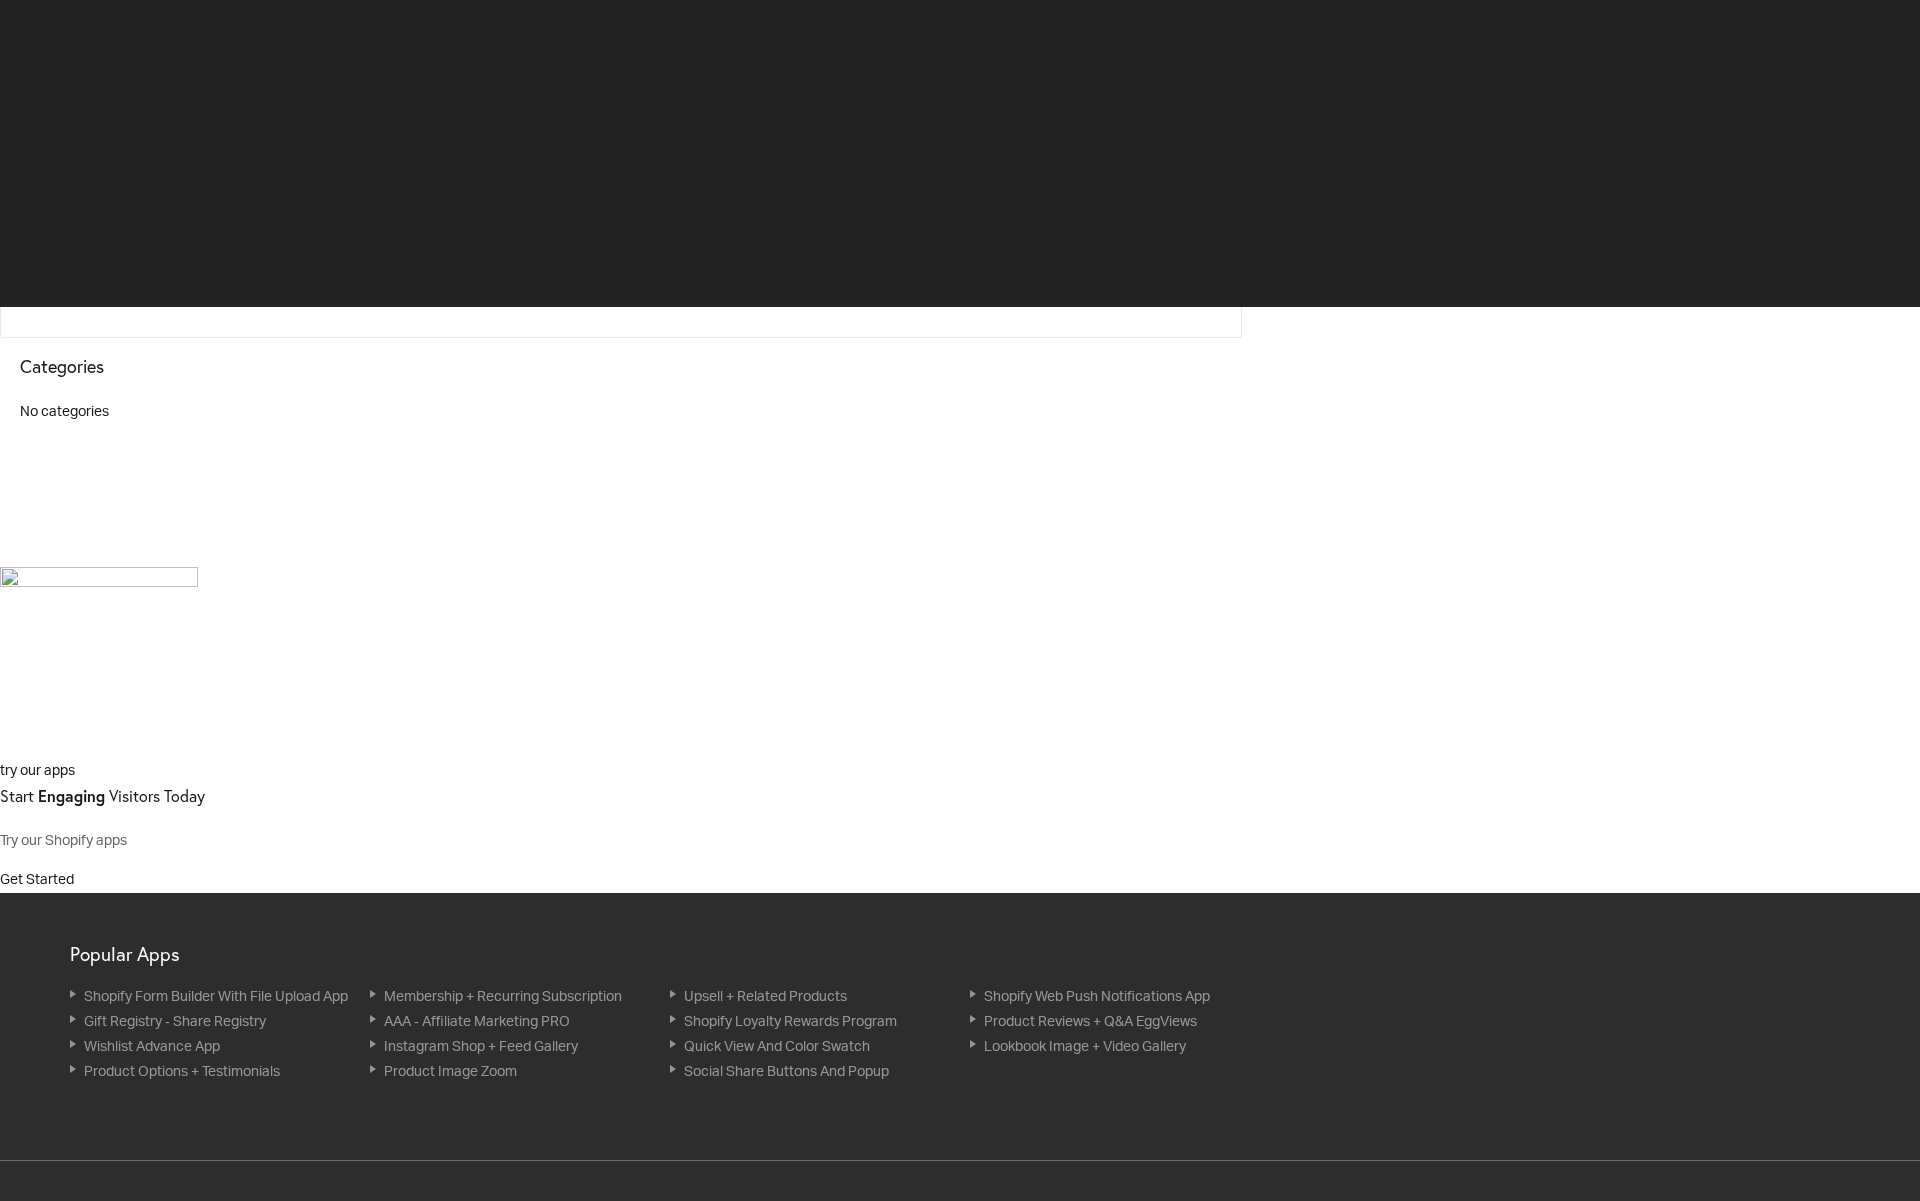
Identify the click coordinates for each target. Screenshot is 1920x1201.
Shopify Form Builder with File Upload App (216, 995)
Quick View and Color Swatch (777, 1045)
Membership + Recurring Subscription (503, 995)
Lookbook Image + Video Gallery (1085, 1045)
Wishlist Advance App (152, 1045)
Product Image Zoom (450, 1070)
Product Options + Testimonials (182, 1070)
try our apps (37, 769)
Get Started (38, 878)
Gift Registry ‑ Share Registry (175, 1020)
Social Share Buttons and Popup (786, 1070)
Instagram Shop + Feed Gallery (481, 1045)
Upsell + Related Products (765, 995)
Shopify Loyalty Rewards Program (790, 1020)
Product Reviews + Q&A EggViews (1090, 1020)
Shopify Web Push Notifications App (1097, 995)
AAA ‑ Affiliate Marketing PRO (477, 1020)
